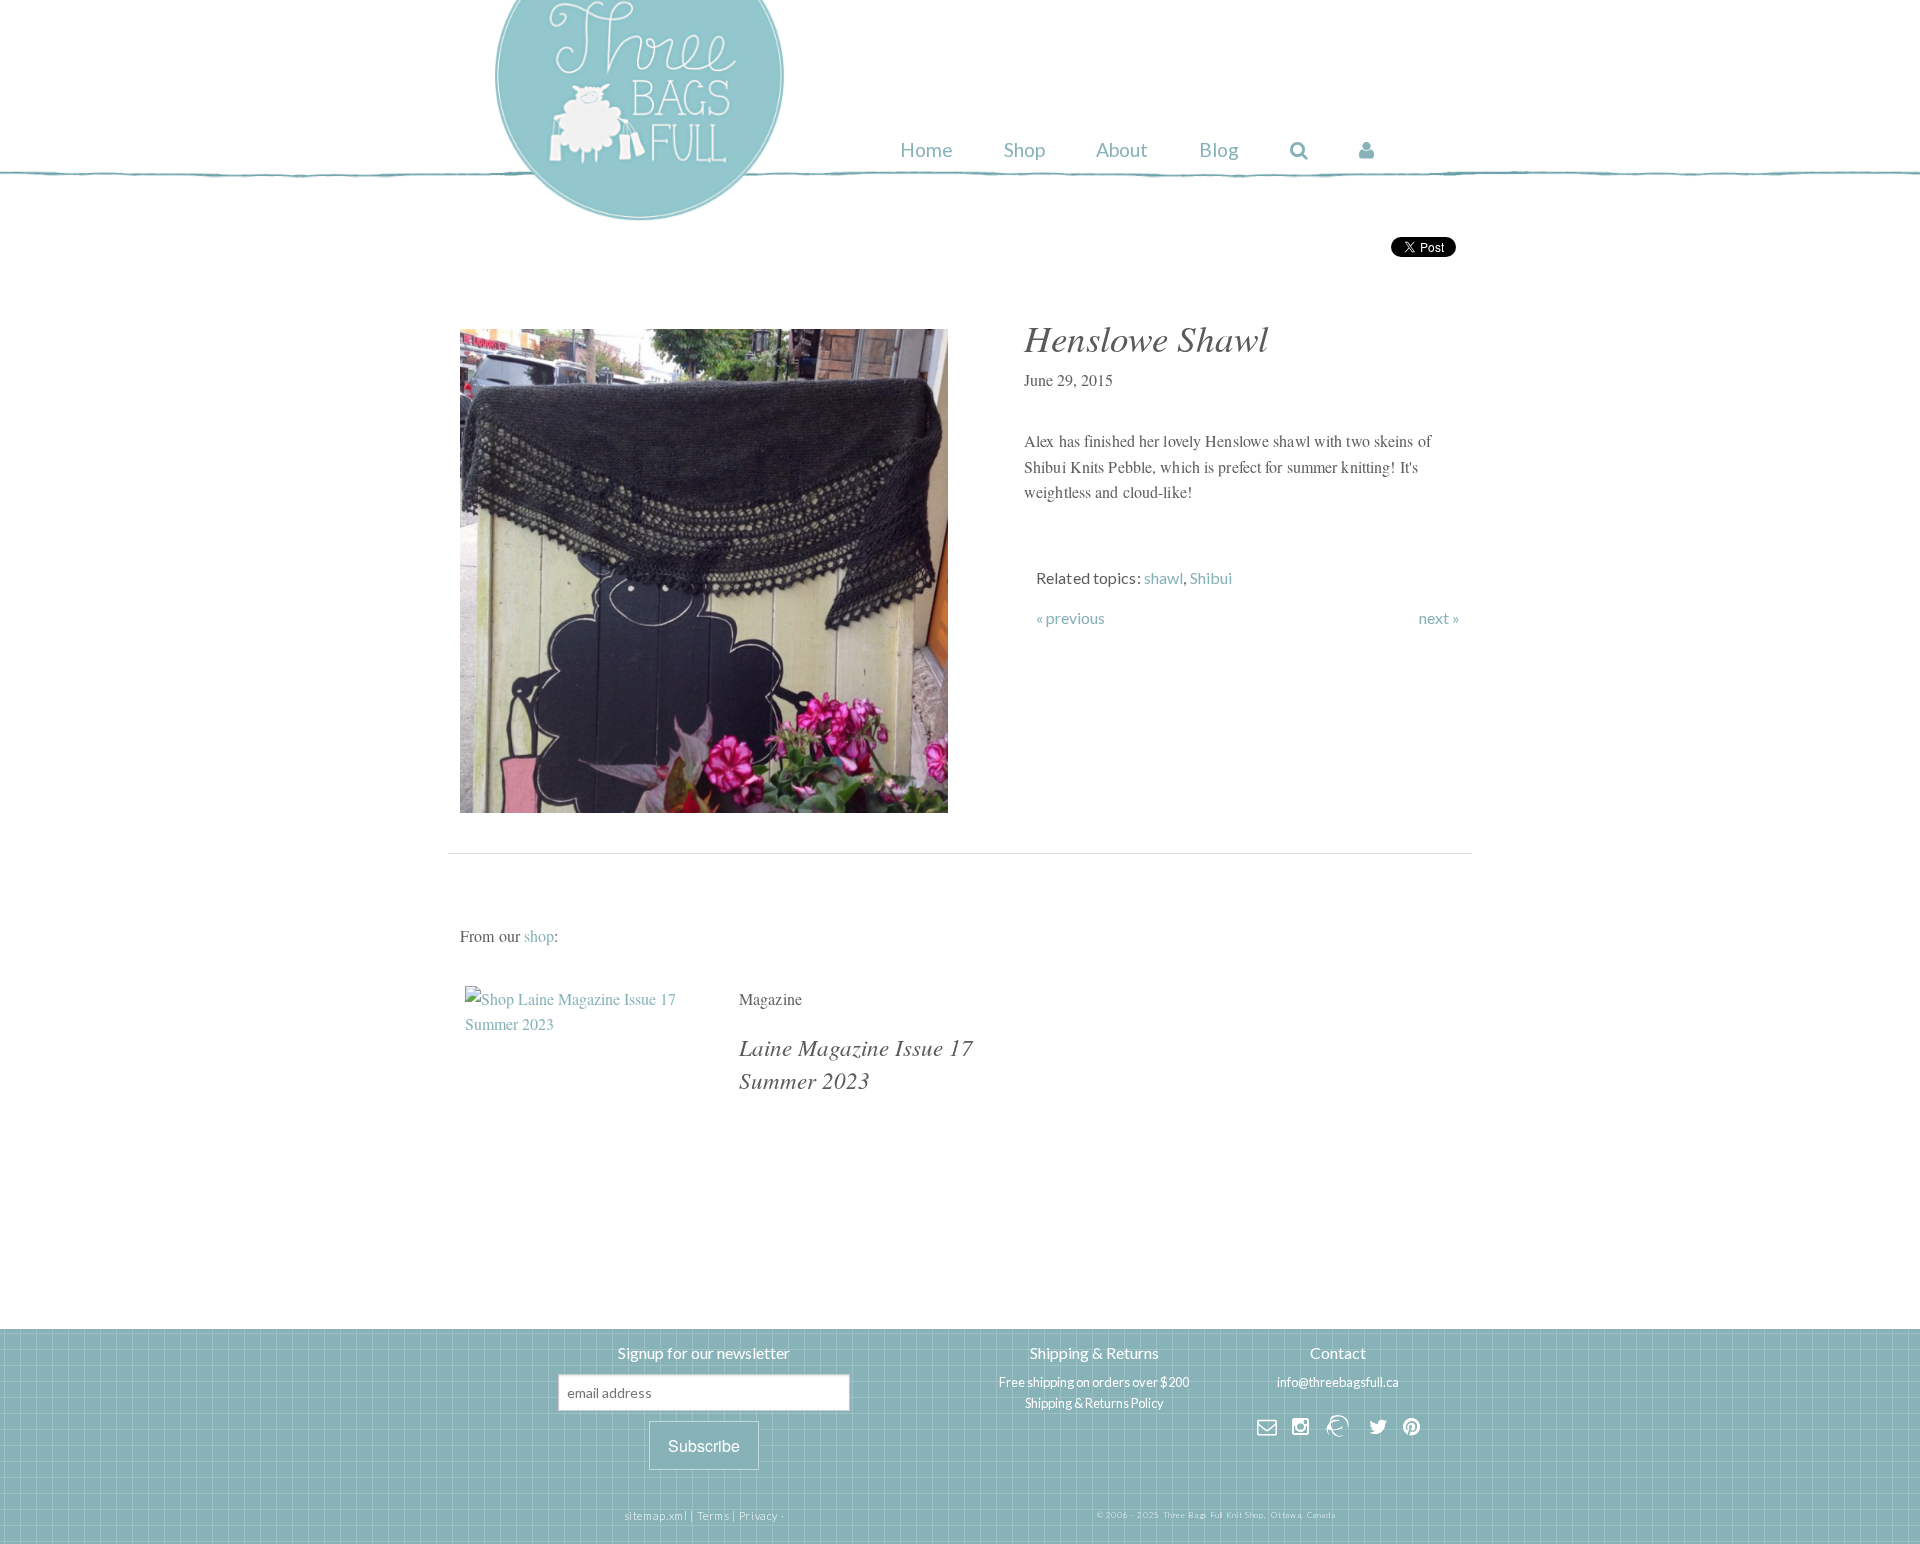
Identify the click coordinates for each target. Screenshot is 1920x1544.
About (1122, 149)
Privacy (758, 1515)
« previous (1070, 618)
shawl (1164, 577)
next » (1439, 618)
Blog (1219, 149)
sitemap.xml (656, 1515)
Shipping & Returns (1094, 1352)
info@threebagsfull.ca (1338, 1382)
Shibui (1211, 577)
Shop (1024, 149)
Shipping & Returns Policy (1094, 1403)
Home (926, 149)
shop (539, 935)
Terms (713, 1515)
